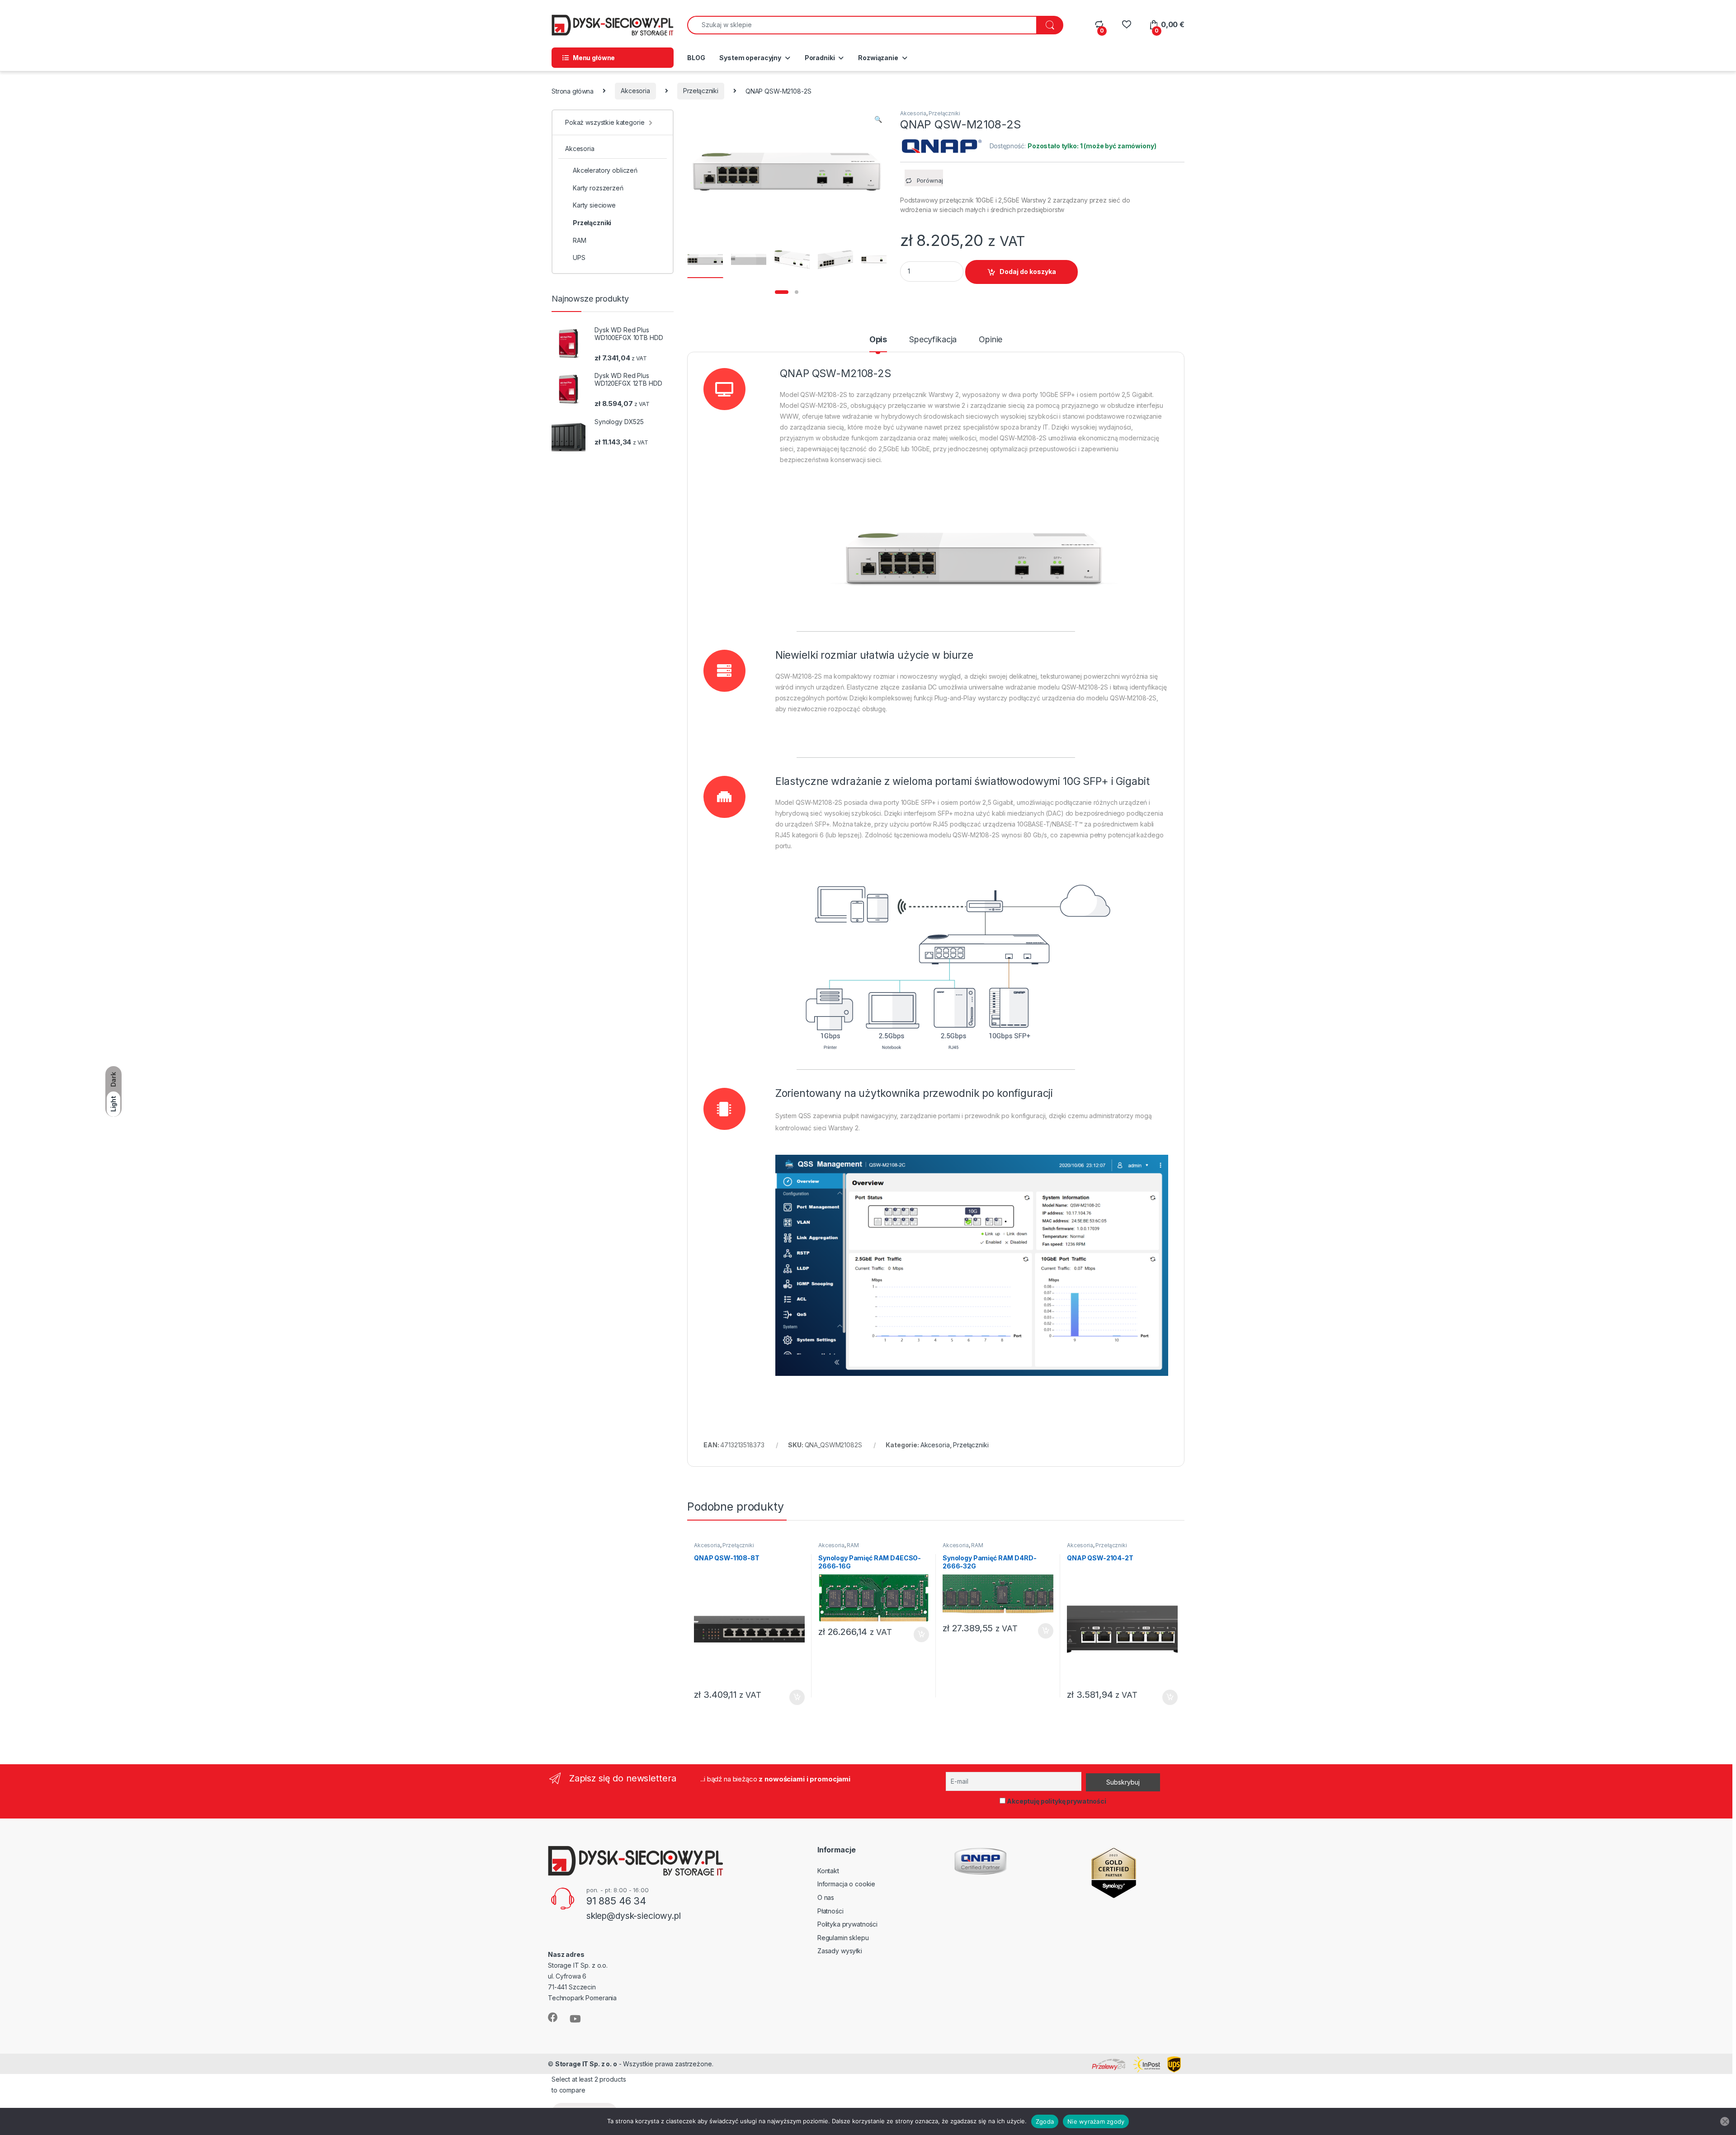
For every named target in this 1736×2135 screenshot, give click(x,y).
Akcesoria (635, 91)
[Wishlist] (1126, 25)
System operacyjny (750, 58)
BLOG (696, 58)
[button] (878, 119)
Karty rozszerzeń (598, 188)
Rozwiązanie (878, 58)
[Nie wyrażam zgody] (1725, 2121)
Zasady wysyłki (840, 1951)
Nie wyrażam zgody (1096, 2121)
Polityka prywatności (847, 1924)
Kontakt (828, 1871)
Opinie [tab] (991, 340)
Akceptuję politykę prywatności (1056, 1801)
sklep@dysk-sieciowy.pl (634, 1916)
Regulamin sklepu (843, 1938)
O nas (826, 1897)
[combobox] (862, 25)
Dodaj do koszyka (1028, 272)
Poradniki (820, 58)
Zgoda (1045, 2121)
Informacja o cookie (846, 1884)
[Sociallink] (553, 2017)
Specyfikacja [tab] (933, 340)
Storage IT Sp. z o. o (586, 2064)
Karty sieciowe (594, 205)
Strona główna (573, 91)
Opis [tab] (878, 340)
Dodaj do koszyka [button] (792, 1697)
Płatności (830, 1911)
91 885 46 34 (616, 1901)
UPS (579, 257)
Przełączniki (701, 91)
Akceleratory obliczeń (605, 170)
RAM (853, 1545)
